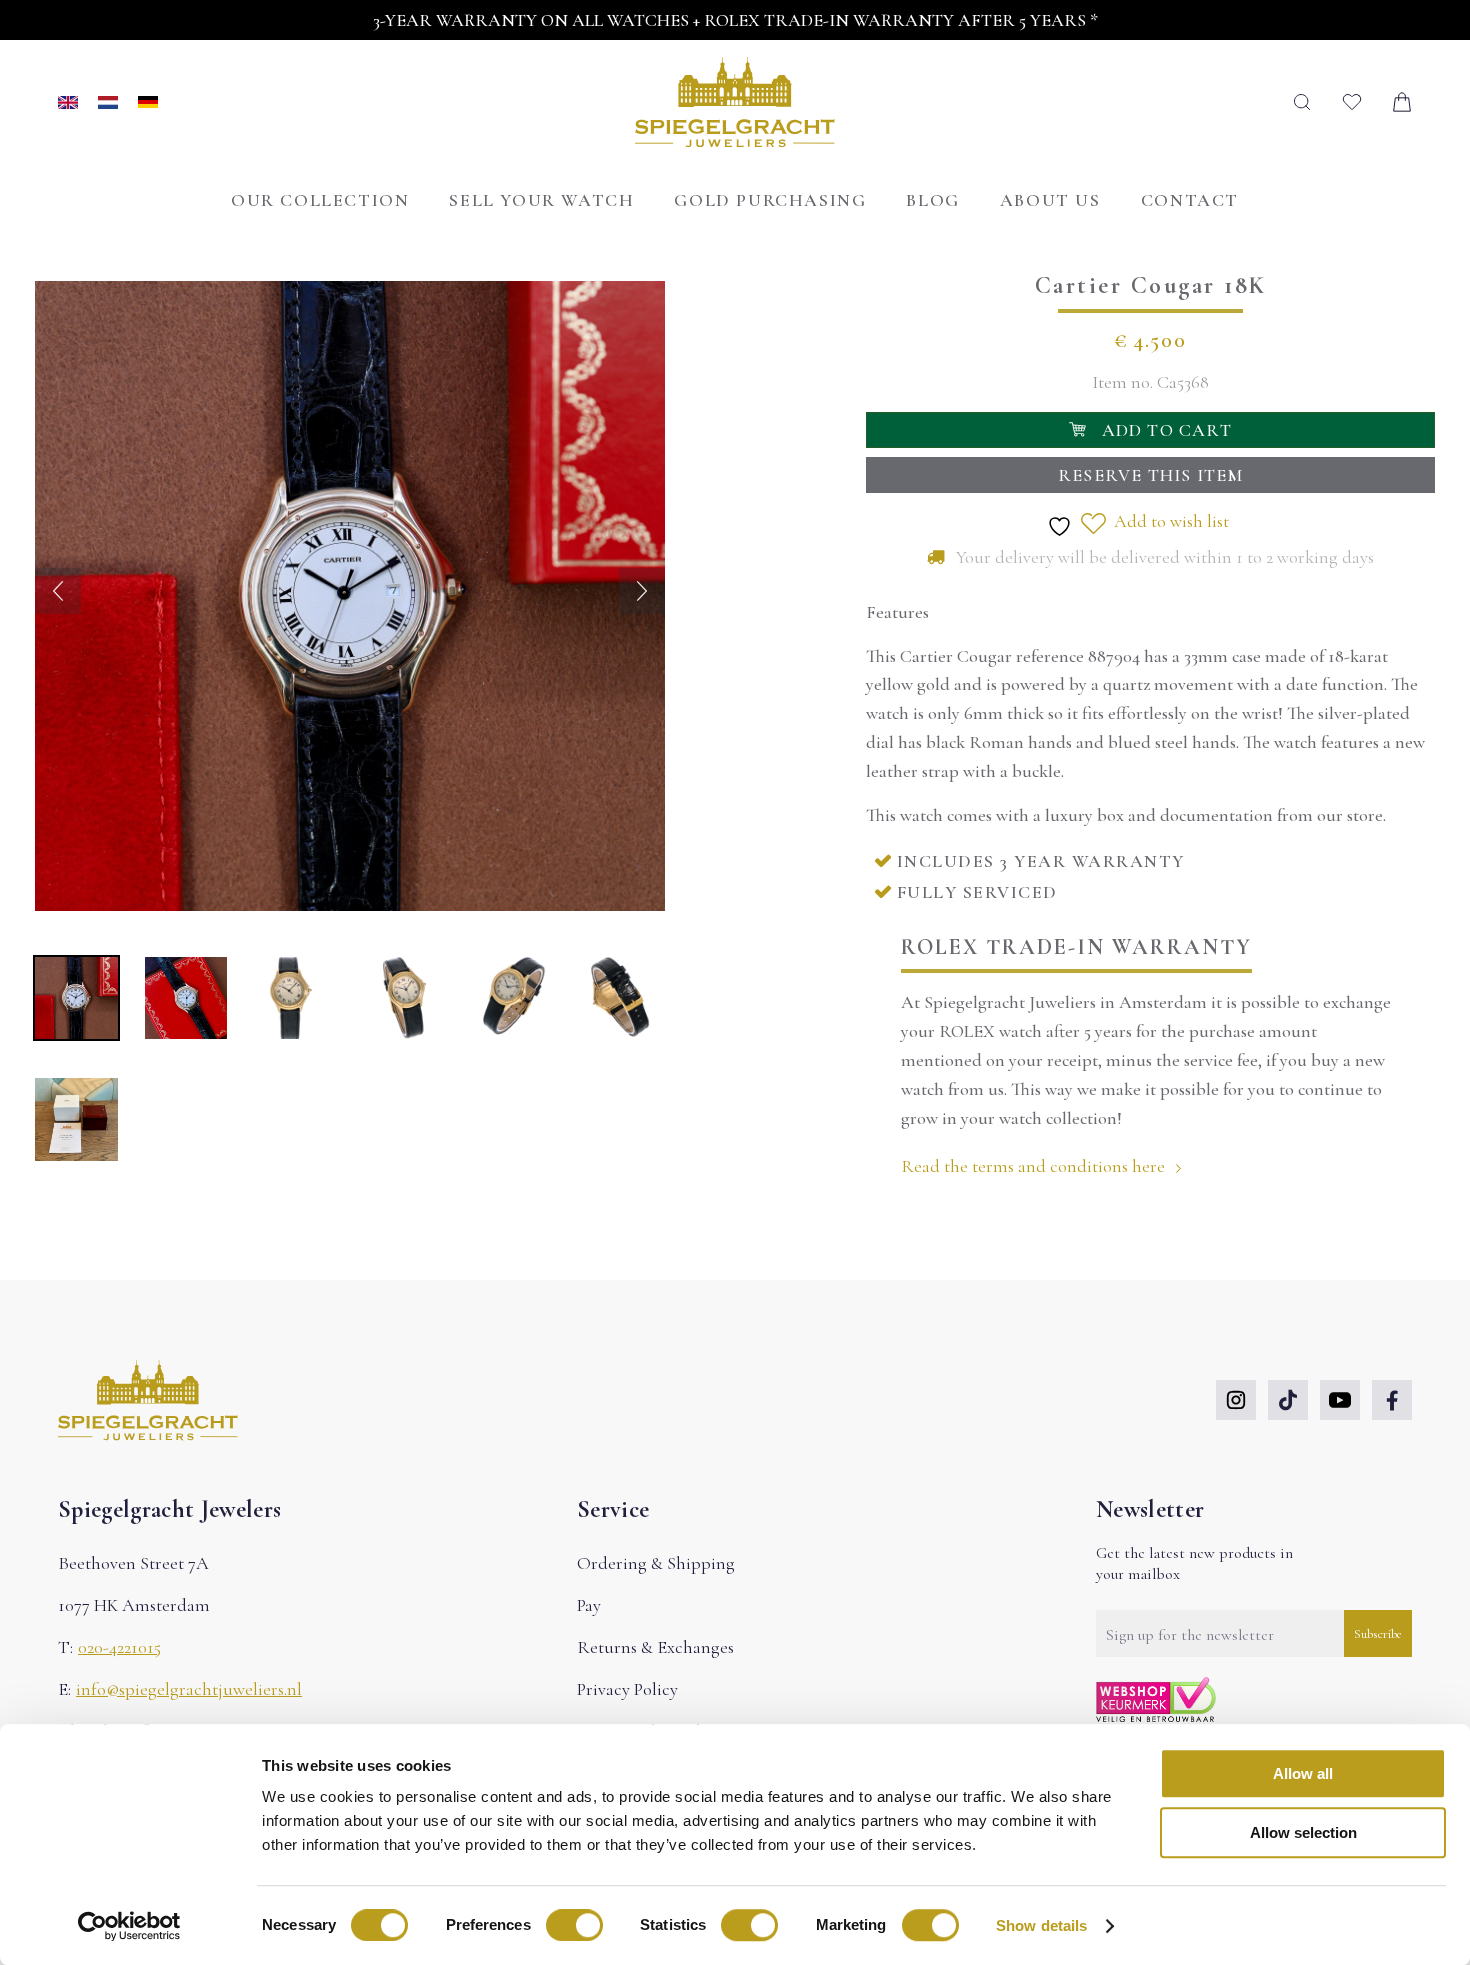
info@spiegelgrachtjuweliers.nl (189, 1689)
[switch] (574, 1925)
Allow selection (1303, 1832)
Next (642, 591)
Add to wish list (1169, 521)
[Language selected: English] (108, 102)
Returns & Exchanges (655, 1647)
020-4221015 (119, 1647)
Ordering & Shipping (656, 1563)
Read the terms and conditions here (1035, 1166)
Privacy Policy (627, 1689)
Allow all (1303, 1773)
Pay (589, 1605)
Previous (58, 591)
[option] (118, 102)
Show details (1041, 1925)
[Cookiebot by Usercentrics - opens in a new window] (129, 1926)
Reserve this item (1150, 475)
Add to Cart (1167, 430)
